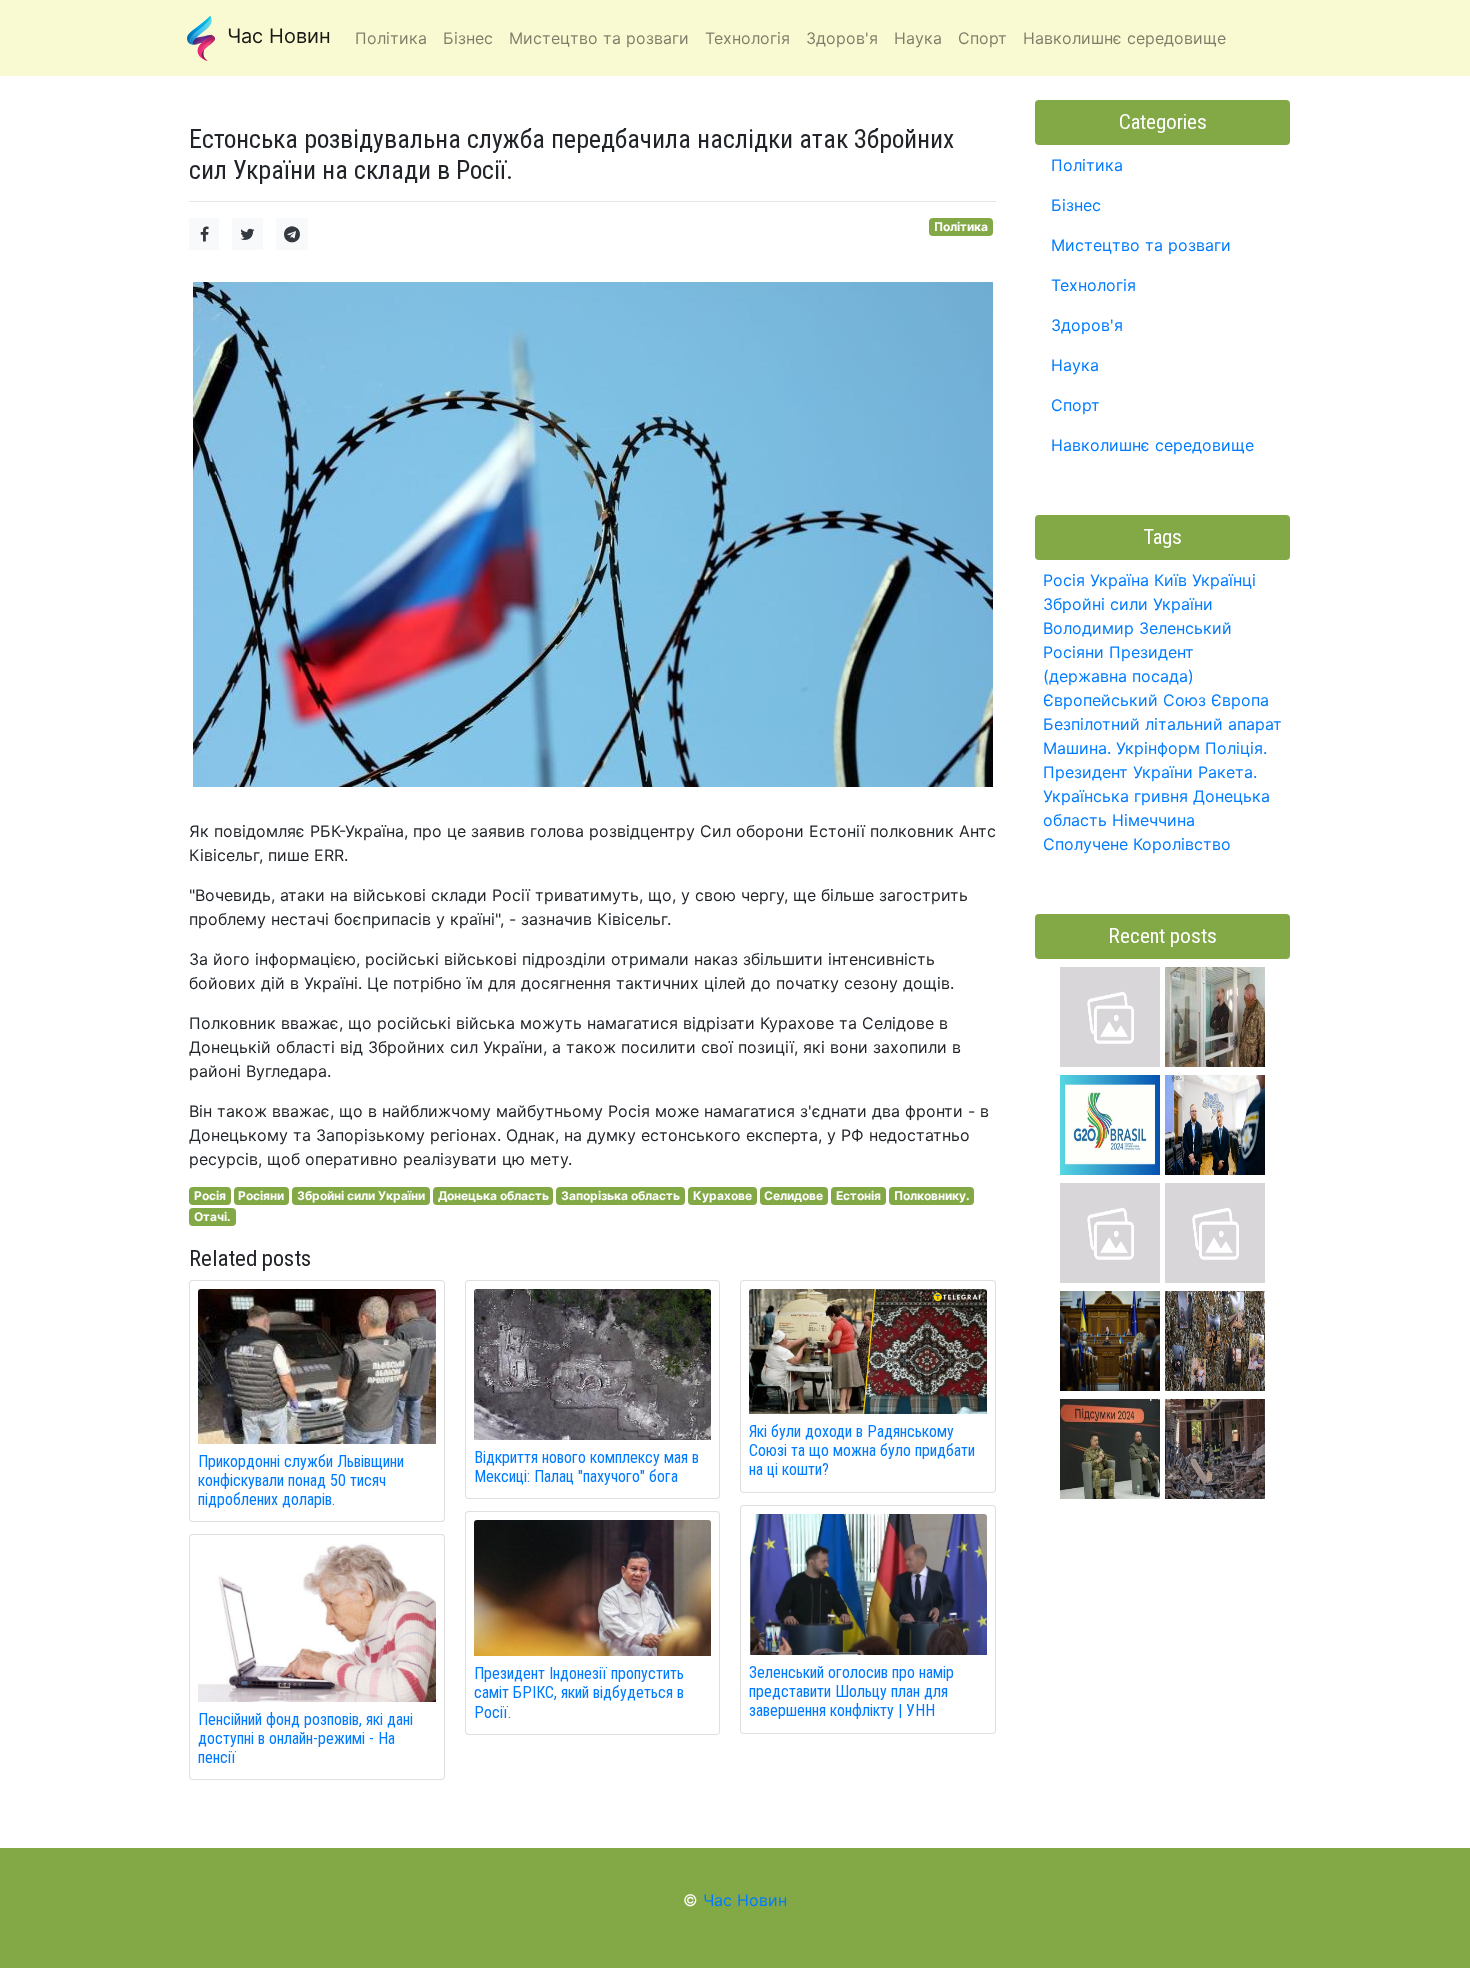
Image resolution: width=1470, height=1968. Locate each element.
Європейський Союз (1124, 700)
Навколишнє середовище (1152, 445)
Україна (1119, 580)
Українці (1224, 580)
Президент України (1118, 772)
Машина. (1077, 748)
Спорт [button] (982, 38)
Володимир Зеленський (1137, 628)
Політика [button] (391, 38)
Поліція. (1236, 748)
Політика (961, 226)
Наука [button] (918, 38)
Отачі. (212, 1216)
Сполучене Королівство (1137, 844)
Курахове (722, 1195)
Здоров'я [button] (842, 38)
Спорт (1075, 405)
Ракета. (1227, 772)
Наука (1075, 365)
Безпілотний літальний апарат (1162, 724)
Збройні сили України (361, 1195)
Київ (1170, 580)
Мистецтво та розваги (1141, 245)
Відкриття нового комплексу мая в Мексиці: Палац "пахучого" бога (586, 1467)
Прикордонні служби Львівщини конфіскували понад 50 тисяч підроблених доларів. (301, 1480)
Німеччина (1153, 820)
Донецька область (493, 1195)
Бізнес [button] (468, 38)
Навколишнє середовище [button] (1124, 38)
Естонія (858, 1195)
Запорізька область (620, 1195)
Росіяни (261, 1195)
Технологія (1093, 285)
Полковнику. (932, 1195)
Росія (210, 1195)
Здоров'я (1087, 325)
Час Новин (276, 36)
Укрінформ (1158, 748)
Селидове (793, 1195)
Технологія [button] (747, 38)
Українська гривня (1115, 796)
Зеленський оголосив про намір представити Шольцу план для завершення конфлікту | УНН (851, 1691)
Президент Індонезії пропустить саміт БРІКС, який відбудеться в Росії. (579, 1692)
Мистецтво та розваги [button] (599, 38)
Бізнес (1076, 205)
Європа (1240, 700)
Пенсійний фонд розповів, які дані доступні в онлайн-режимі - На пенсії (305, 1738)
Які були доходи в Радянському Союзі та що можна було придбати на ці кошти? (862, 1450)
